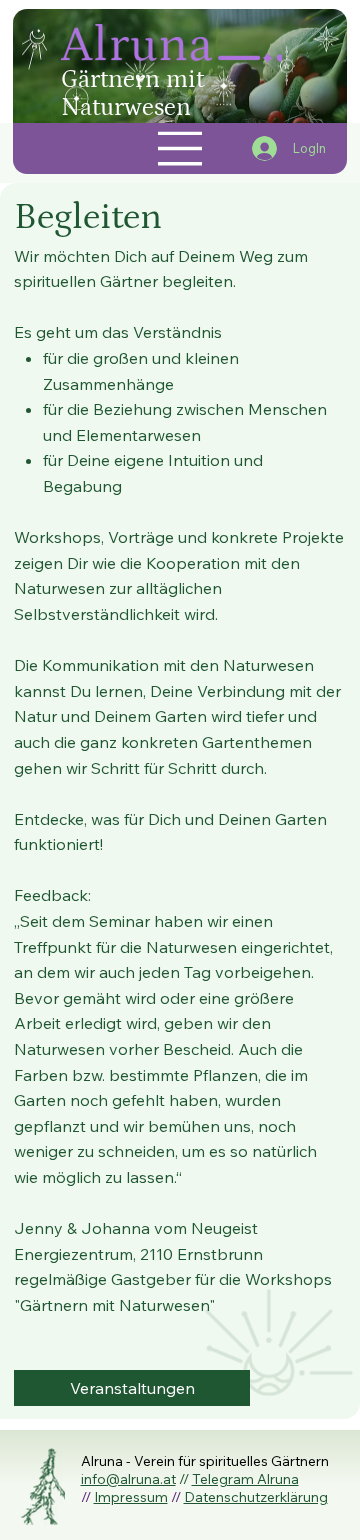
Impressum (131, 1497)
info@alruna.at (128, 1479)
